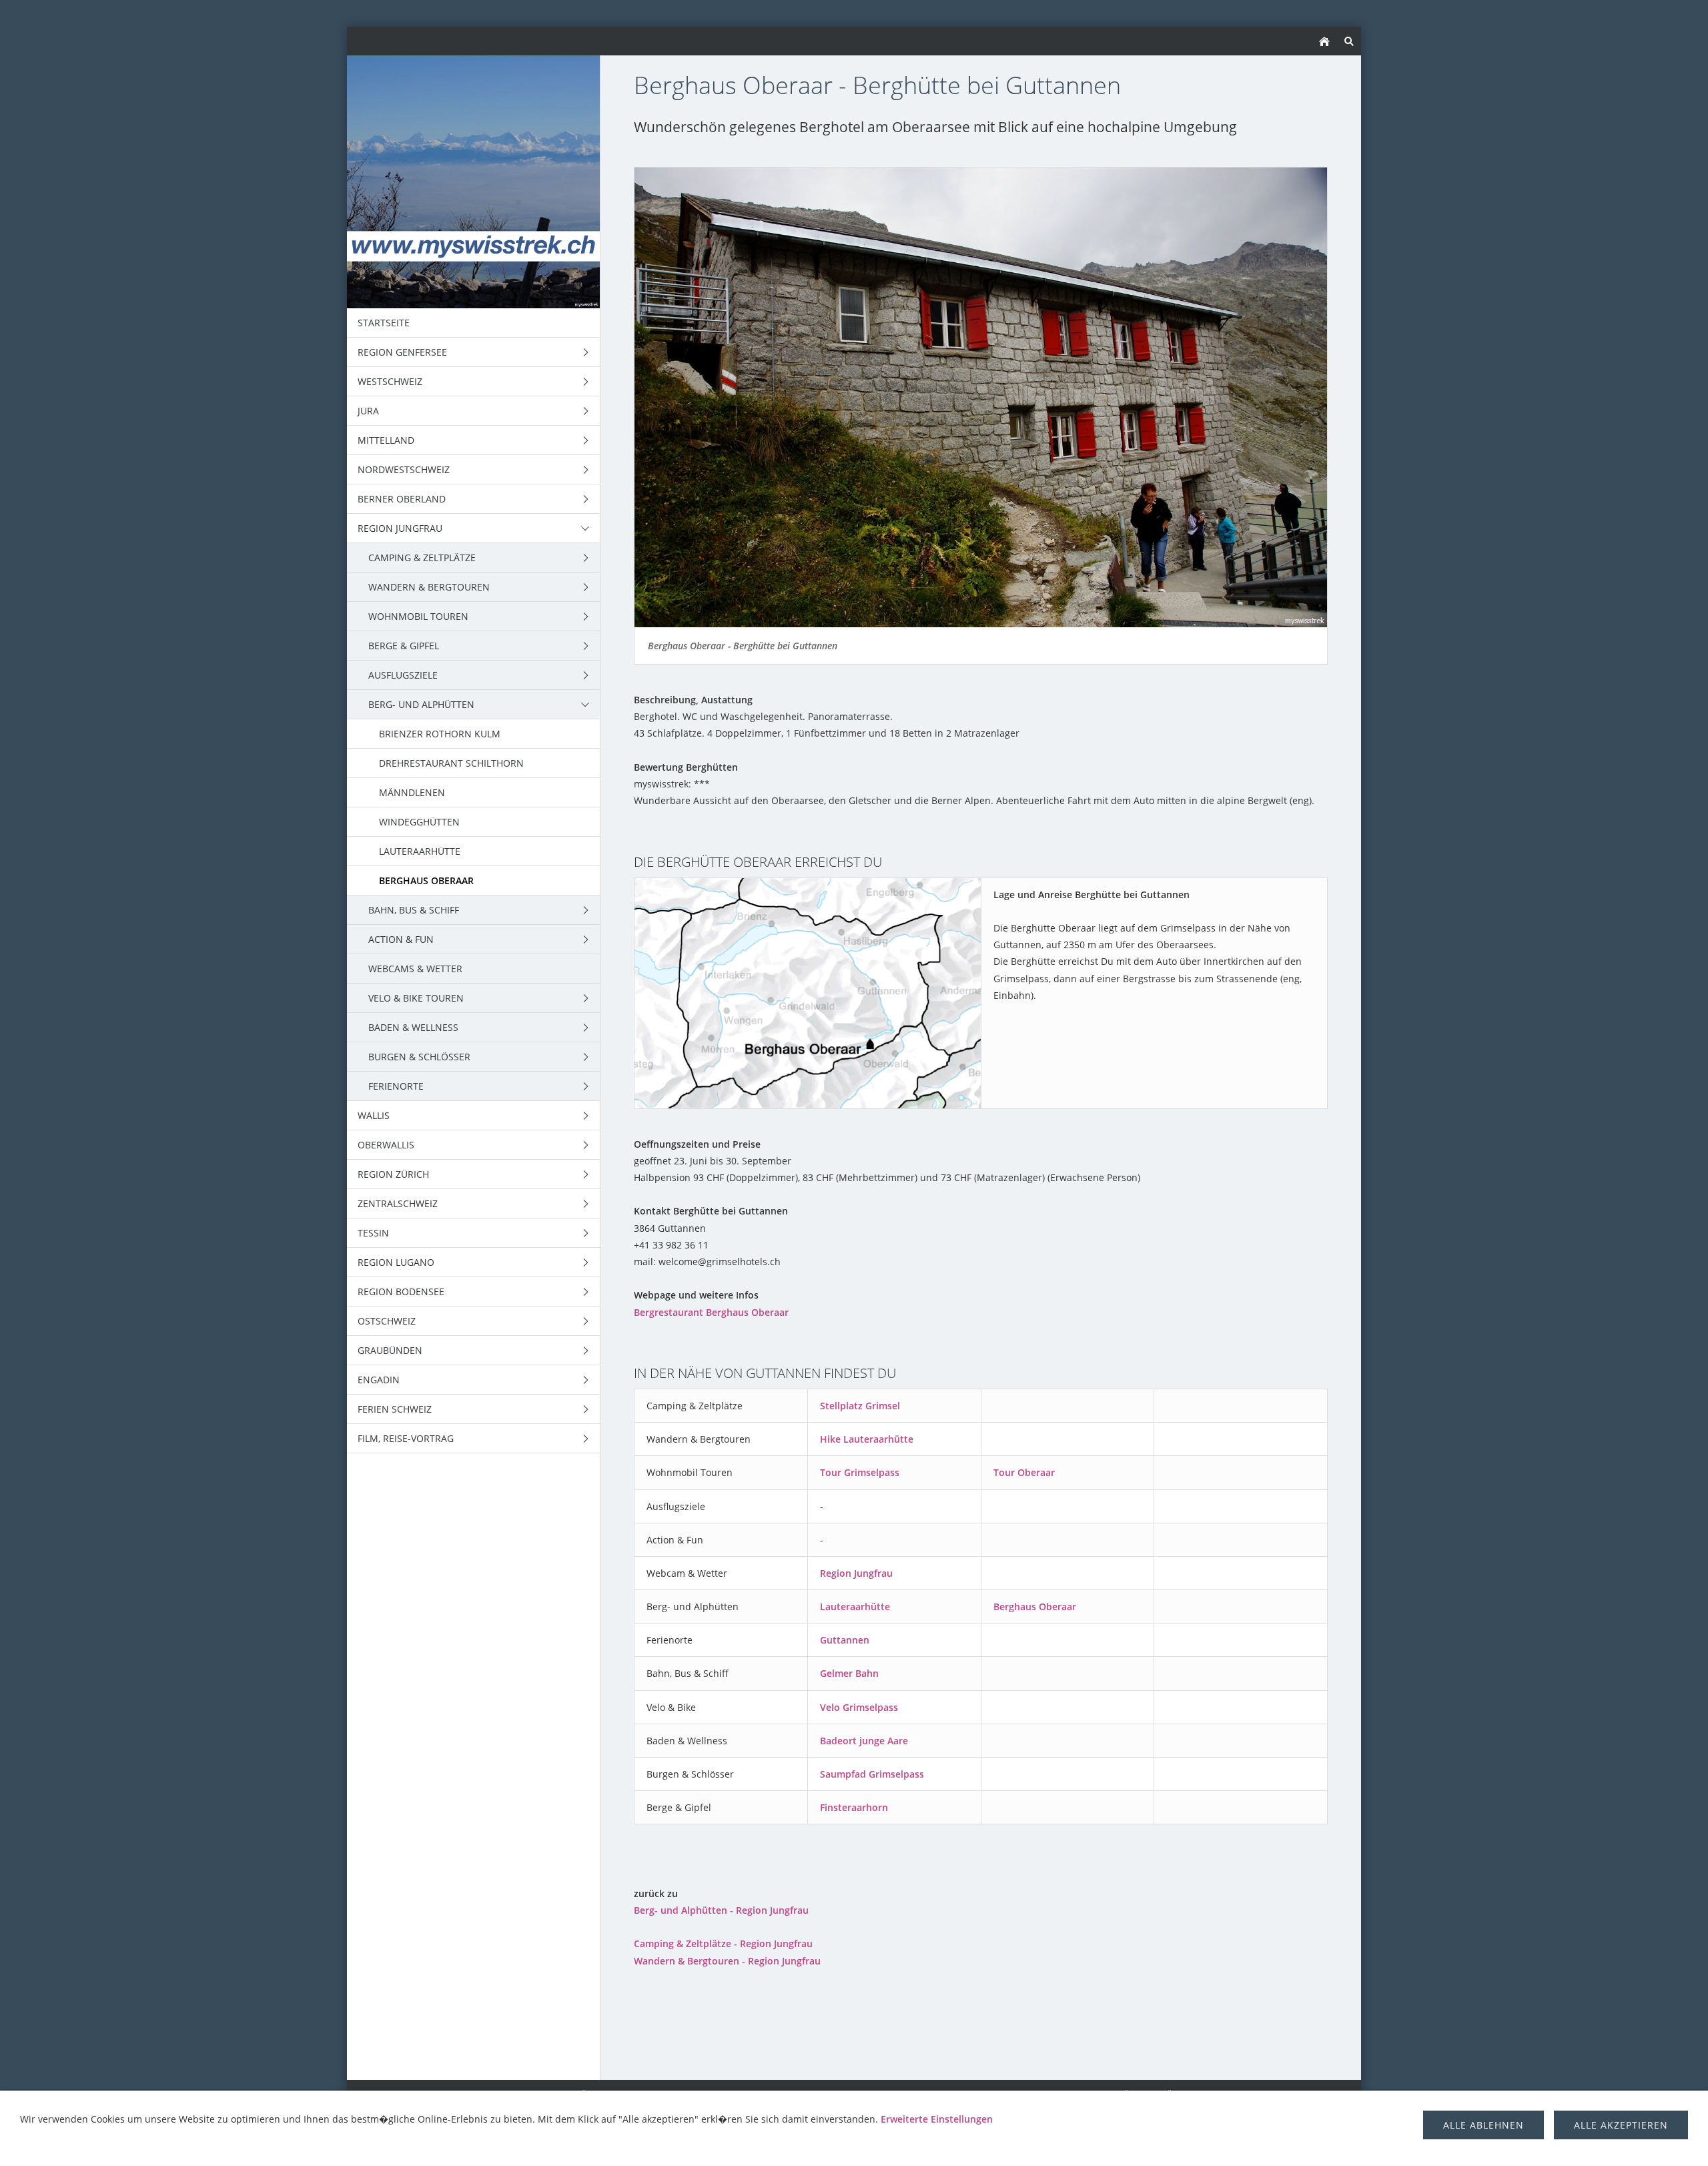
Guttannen (845, 1640)
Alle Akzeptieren (1621, 2125)
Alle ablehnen (1483, 2125)
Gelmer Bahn (849, 1673)
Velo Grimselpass (859, 1707)
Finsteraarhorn (854, 1807)
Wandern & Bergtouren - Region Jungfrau (727, 1961)
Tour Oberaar (1024, 1472)
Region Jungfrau (856, 1573)
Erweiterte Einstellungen (937, 2119)
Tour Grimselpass (860, 1472)
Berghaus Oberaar (1035, 1606)
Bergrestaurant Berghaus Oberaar (711, 1312)
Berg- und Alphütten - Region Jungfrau (721, 1910)
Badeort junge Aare (864, 1741)
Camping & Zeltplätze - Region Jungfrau (723, 1943)
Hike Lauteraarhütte (867, 1439)
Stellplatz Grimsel (860, 1406)
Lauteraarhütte (855, 1606)
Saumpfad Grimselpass (872, 1774)
